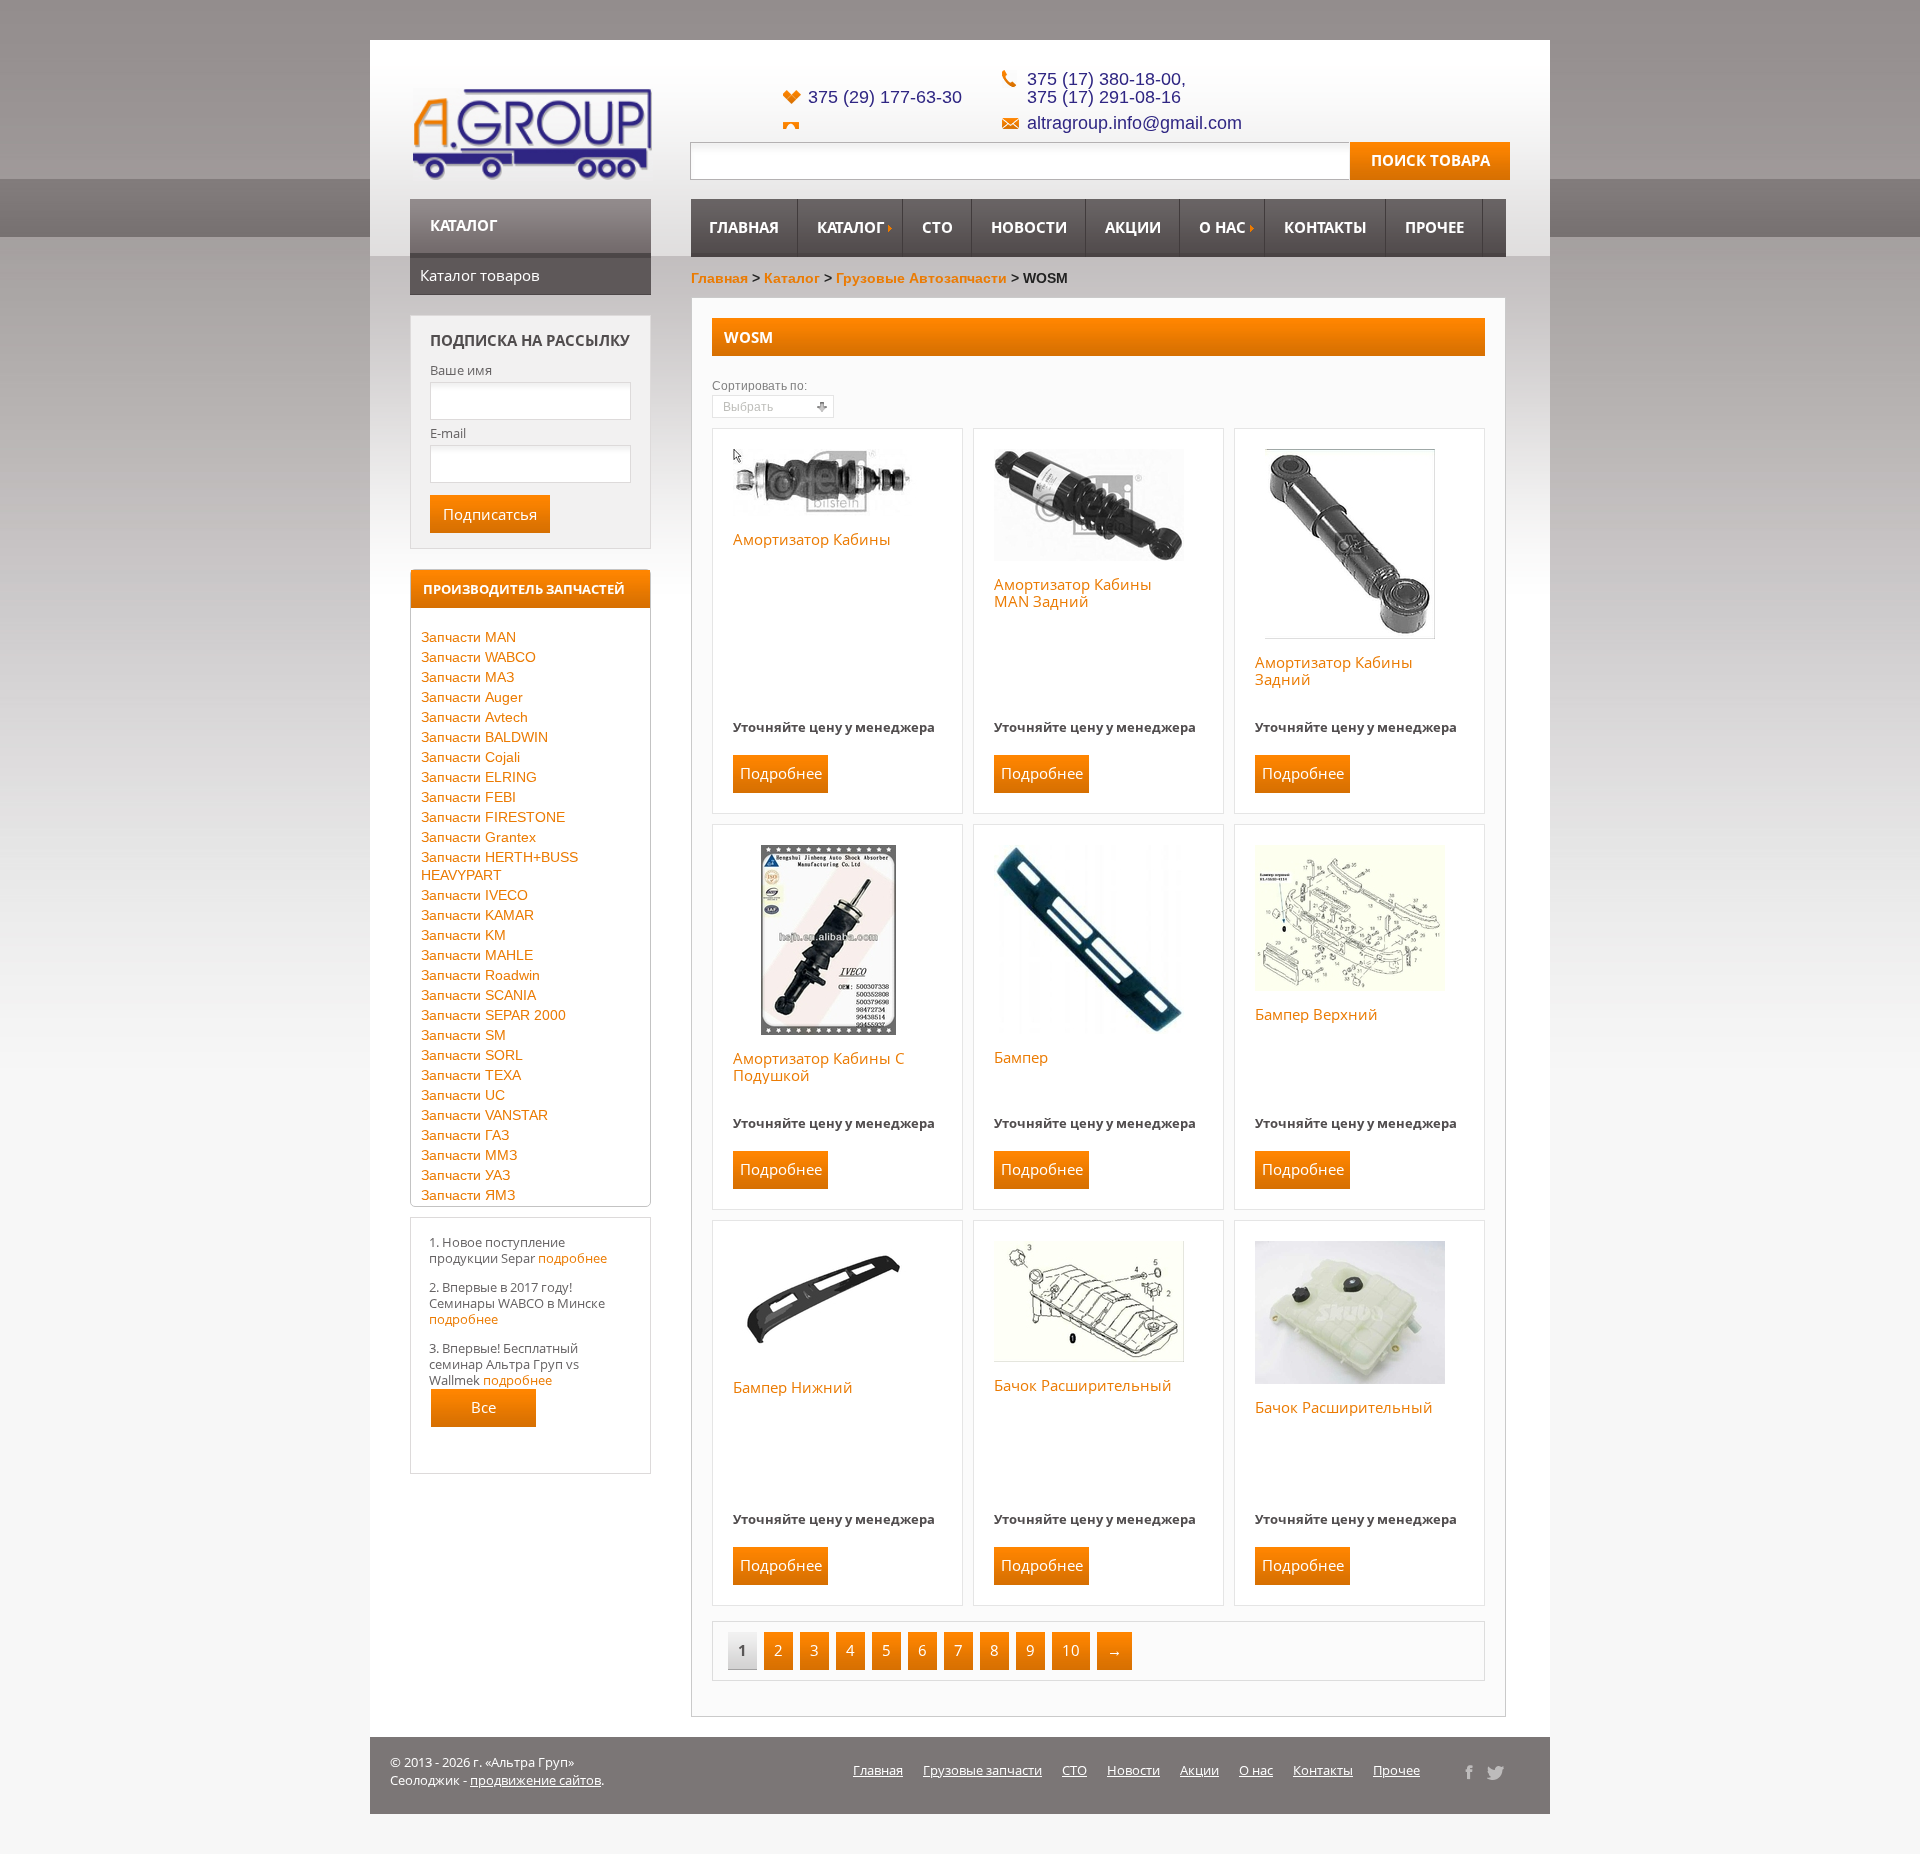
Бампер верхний (1316, 1014)
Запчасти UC (463, 1095)
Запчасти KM (463, 935)
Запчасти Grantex (478, 837)
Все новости (483, 1412)
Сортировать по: (759, 386)
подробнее (572, 1258)
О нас (1222, 227)
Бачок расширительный (1083, 1385)
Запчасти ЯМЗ (468, 1195)
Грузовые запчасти (982, 1770)
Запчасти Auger (472, 697)
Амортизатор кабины (812, 539)
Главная (744, 227)
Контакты (1325, 227)
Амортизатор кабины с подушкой (818, 1066)
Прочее (1434, 227)
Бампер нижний (793, 1387)
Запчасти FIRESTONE (493, 817)
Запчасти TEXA (471, 1075)
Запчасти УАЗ (465, 1175)
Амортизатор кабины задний (1334, 670)
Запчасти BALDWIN (484, 737)
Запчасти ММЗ (469, 1155)
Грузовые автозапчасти (921, 278)
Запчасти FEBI (468, 797)
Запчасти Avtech (474, 717)
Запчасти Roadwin (480, 975)
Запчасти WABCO (478, 657)
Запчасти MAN (468, 637)
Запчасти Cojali (470, 757)
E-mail (448, 433)
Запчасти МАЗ (467, 677)
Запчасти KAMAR (477, 915)
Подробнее (781, 773)
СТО (937, 227)
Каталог (850, 227)
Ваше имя (461, 370)
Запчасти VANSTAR (484, 1115)
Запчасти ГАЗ (465, 1135)
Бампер (1021, 1057)
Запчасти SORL (472, 1055)
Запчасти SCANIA (478, 995)
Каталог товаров (480, 275)
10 (1071, 1650)
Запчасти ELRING (479, 777)
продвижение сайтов (535, 1780)
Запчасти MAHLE (477, 955)
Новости (1029, 227)
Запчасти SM (463, 1035)
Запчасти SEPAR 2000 (493, 1015)
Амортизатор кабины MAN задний (1073, 592)
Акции (1133, 227)
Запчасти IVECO (474, 895)
